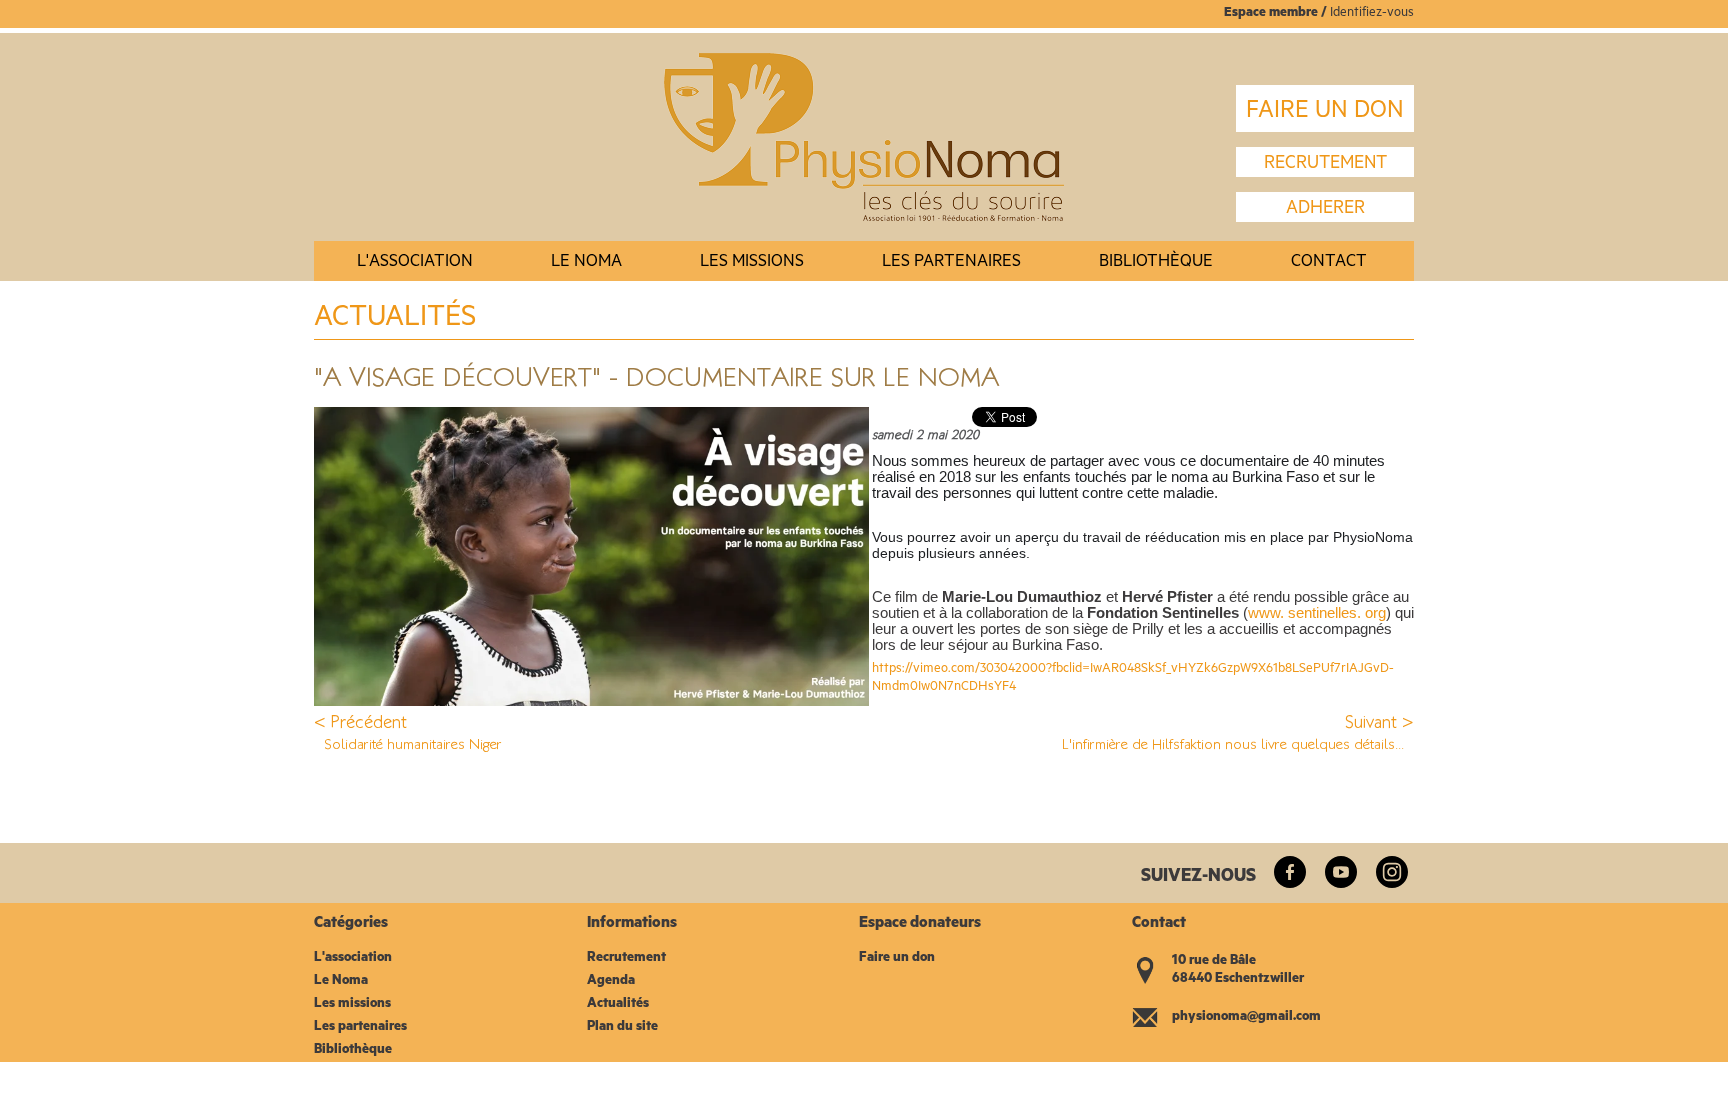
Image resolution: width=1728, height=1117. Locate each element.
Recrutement (626, 958)
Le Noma (341, 981)
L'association (415, 263)
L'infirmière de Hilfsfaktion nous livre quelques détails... (1233, 743)
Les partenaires (951, 263)
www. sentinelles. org (1317, 613)
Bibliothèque (1156, 263)
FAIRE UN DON (1325, 113)
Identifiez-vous (1372, 13)
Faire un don (897, 958)
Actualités (618, 1004)
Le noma (586, 263)
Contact (1329, 263)
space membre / (1281, 13)
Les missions (752, 263)
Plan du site (622, 1027)
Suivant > (1379, 722)
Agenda (611, 981)
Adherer (1325, 210)
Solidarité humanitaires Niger (413, 743)
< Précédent (360, 722)
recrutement (1325, 165)
